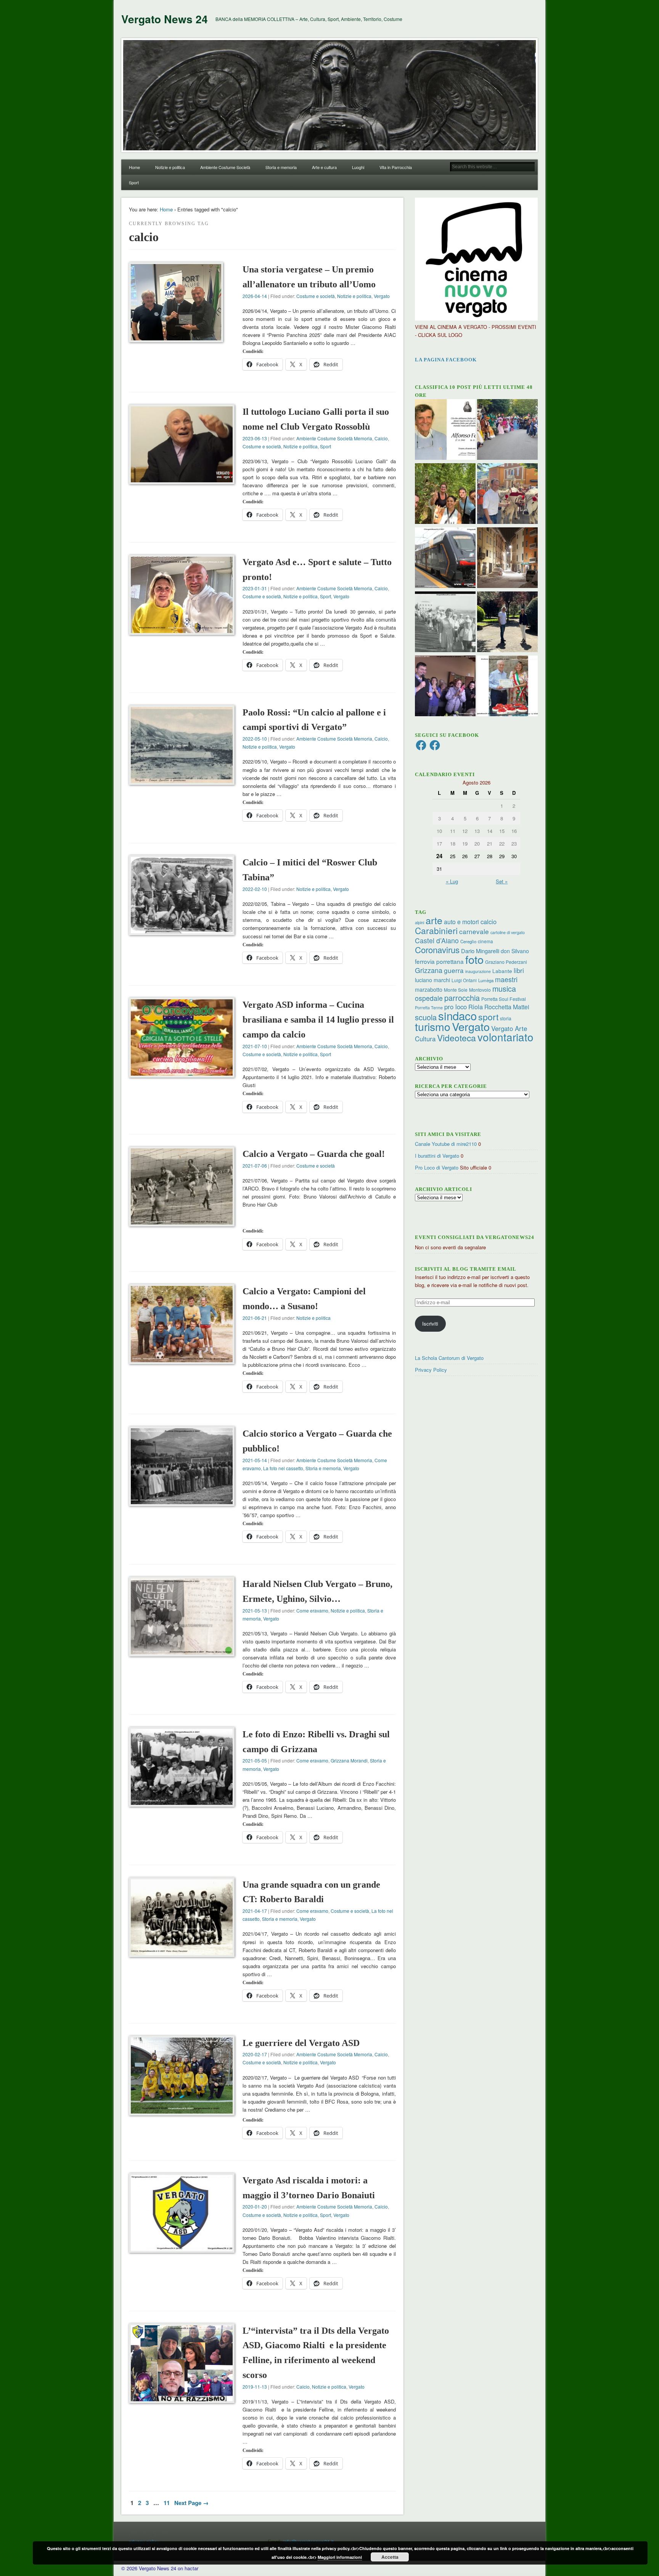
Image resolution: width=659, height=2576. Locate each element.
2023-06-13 (255, 438)
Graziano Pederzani (506, 962)
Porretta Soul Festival (504, 999)
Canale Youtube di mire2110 (446, 1144)
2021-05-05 (255, 1760)
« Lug (452, 881)
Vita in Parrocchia (396, 167)
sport (488, 1017)
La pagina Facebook (446, 360)
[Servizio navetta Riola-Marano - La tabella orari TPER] (445, 559)
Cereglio (468, 941)
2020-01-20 (255, 2206)
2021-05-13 (255, 1610)
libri (519, 970)
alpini (420, 922)
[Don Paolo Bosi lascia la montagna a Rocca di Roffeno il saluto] (445, 687)
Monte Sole (456, 990)
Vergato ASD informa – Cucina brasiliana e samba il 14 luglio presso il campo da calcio (318, 1020)
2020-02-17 (255, 2054)
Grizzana (429, 970)
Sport (134, 182)
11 (167, 2503)
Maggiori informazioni (340, 2557)
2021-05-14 (255, 1460)
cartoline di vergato (508, 932)
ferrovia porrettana (439, 961)
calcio (489, 921)
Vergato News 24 (165, 19)
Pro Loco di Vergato (437, 1167)
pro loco (456, 1007)
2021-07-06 (255, 1166)
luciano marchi (432, 980)
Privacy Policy (431, 1370)
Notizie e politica (170, 167)
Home (134, 167)
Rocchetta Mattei (507, 1007)
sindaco (457, 1015)
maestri (506, 979)
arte (434, 920)
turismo (433, 1026)
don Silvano (515, 951)
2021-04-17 (255, 1911)
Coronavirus (437, 949)
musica (504, 988)
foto (474, 959)
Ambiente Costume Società (225, 167)
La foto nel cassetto (283, 1468)
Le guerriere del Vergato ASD (301, 2043)
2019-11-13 (255, 2387)
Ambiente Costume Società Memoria (334, 438)
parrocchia (462, 998)
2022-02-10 (255, 889)
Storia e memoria (281, 167)
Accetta (390, 2557)
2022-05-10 (255, 739)
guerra (454, 970)
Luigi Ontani (464, 980)
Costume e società (316, 296)
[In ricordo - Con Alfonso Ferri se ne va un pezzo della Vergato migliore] (445, 430)
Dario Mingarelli (480, 951)
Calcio (381, 438)
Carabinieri (436, 930)
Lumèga (486, 980)
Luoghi (358, 167)
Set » (502, 881)
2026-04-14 (255, 296)
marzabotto (429, 989)
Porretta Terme (429, 1008)
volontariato (506, 1037)
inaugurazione (478, 971)
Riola (476, 1007)
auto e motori (461, 921)
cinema (485, 941)
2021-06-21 (255, 1318)
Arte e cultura (324, 167)
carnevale (474, 931)
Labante (502, 971)
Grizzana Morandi (349, 1760)
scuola (426, 1017)
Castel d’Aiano (437, 940)
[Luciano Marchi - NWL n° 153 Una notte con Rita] (507, 559)
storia (506, 1018)
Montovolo (480, 990)
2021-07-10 (255, 1046)
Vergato (382, 296)
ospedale (429, 998)
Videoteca (456, 1038)
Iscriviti (430, 1323)
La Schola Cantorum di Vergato (449, 1358)
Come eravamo (312, 1610)
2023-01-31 (255, 588)
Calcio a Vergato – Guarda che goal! (314, 1154)
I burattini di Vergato (437, 1156)
